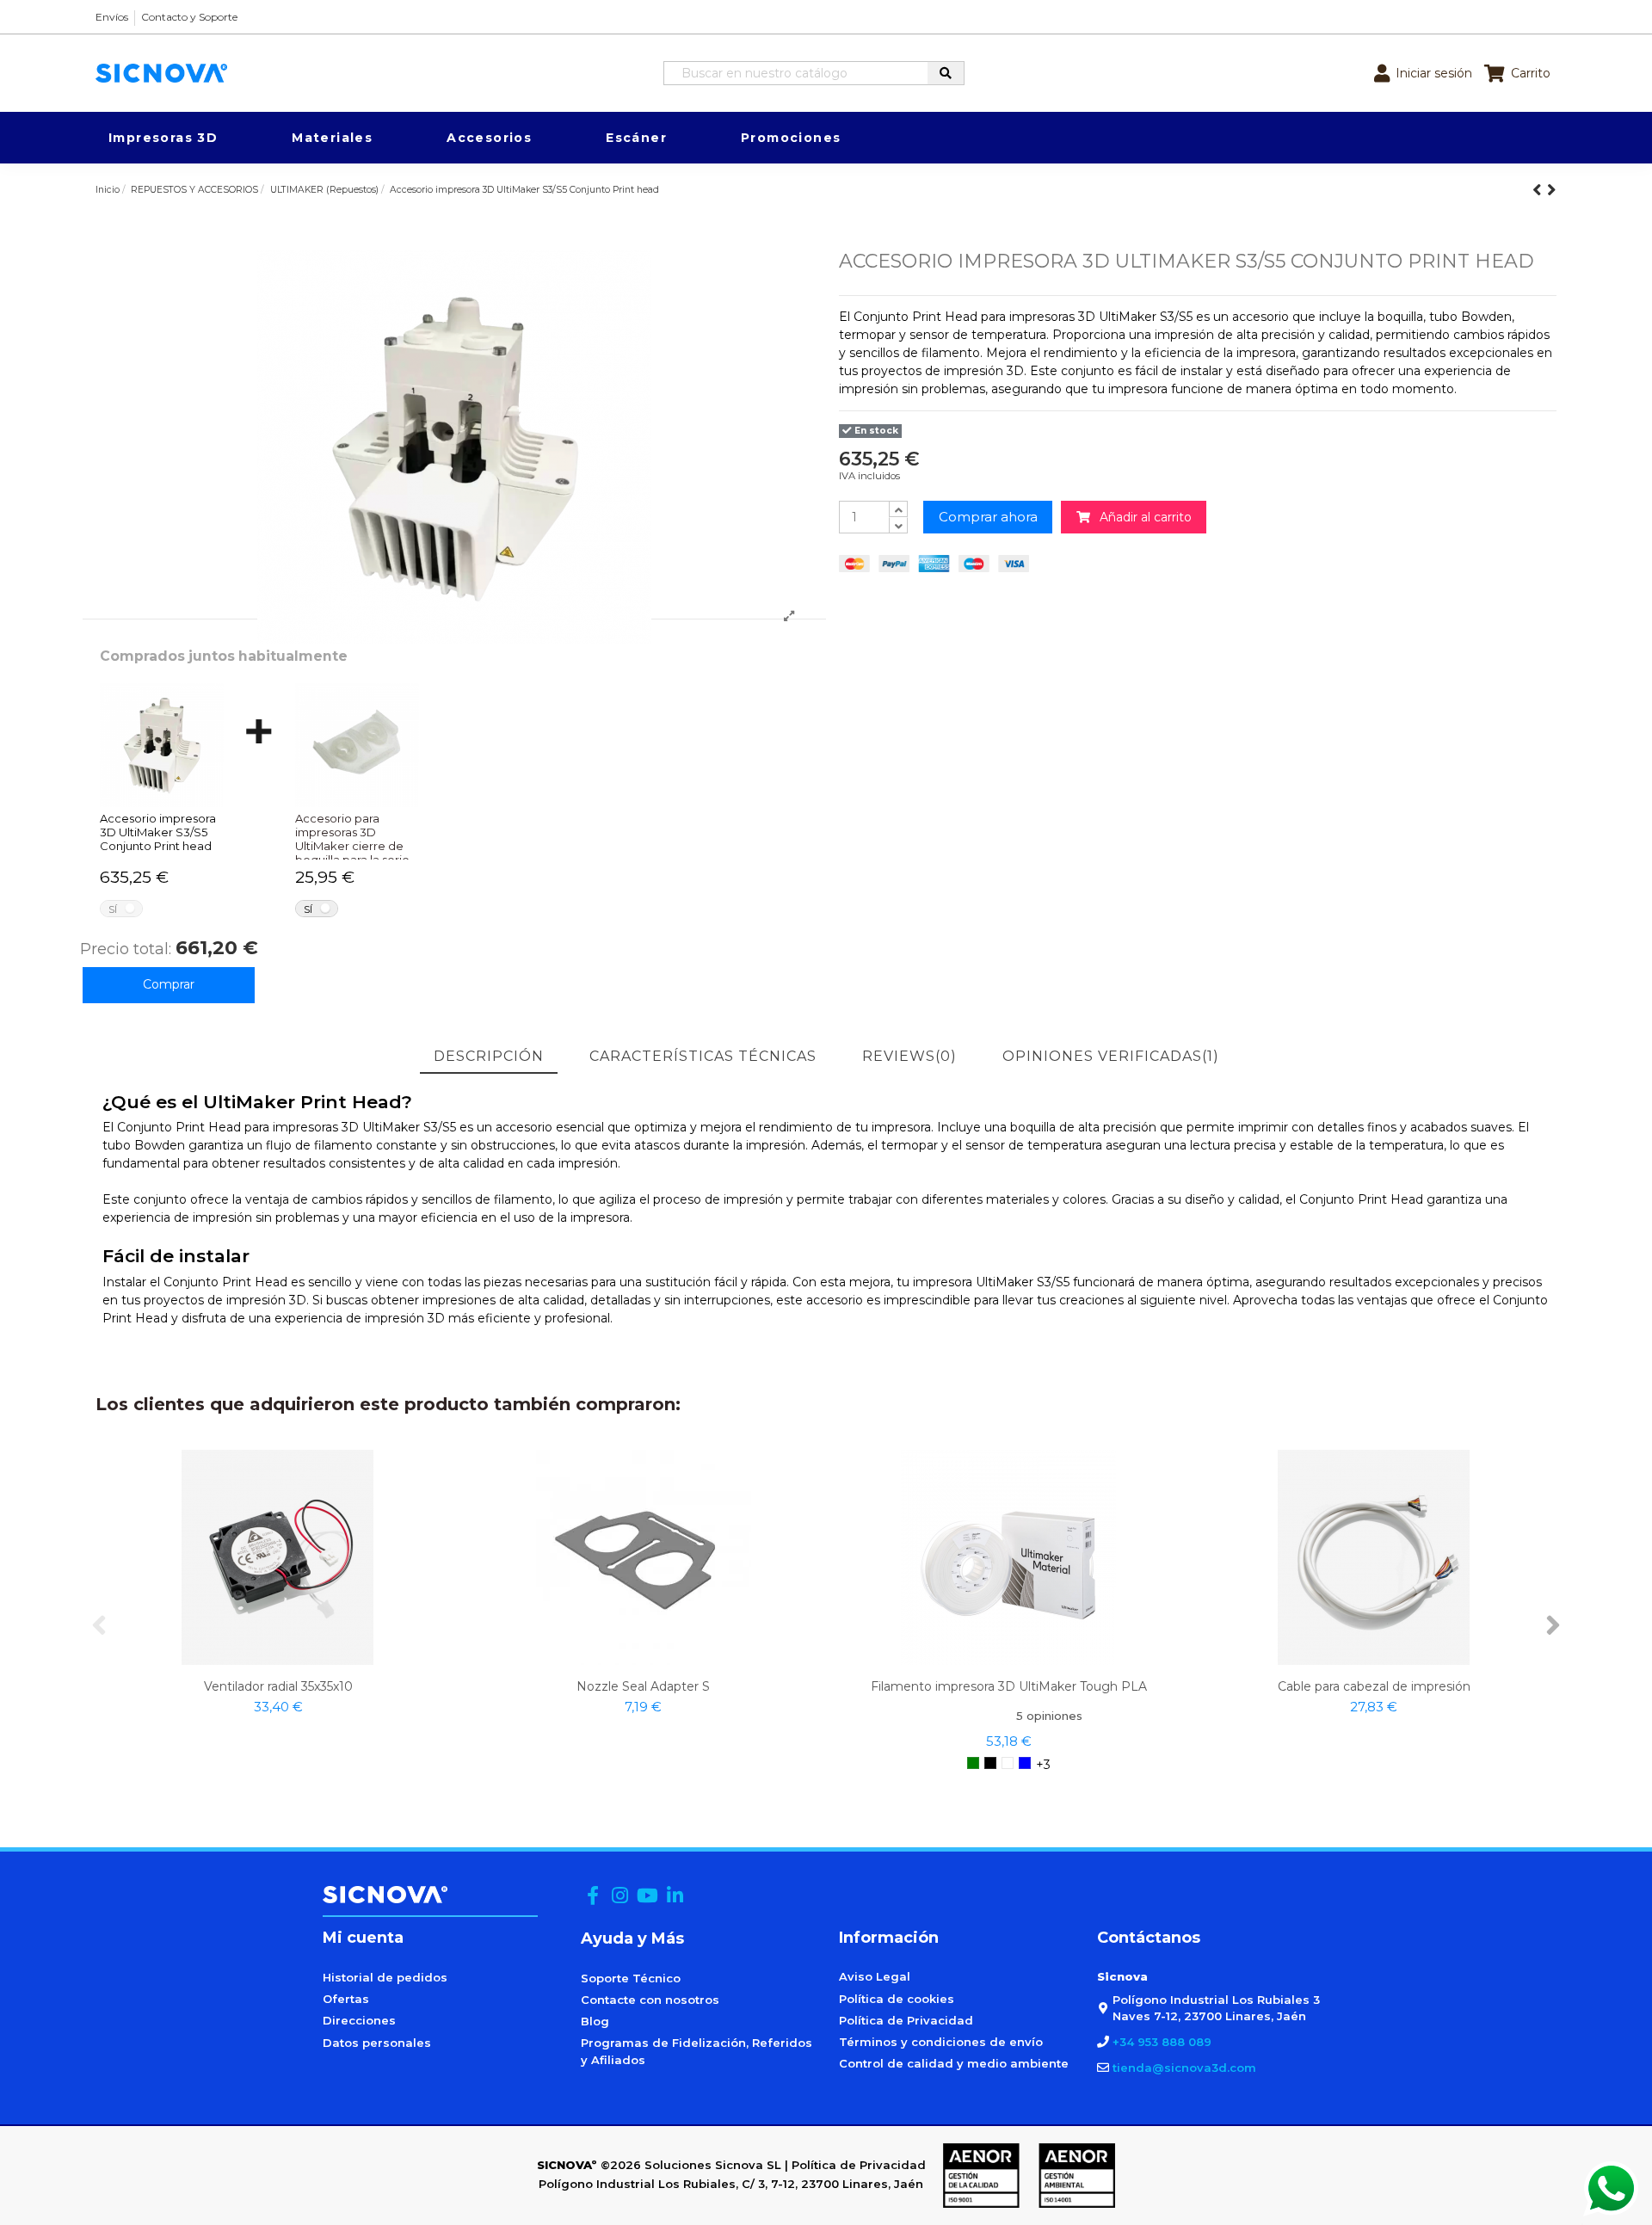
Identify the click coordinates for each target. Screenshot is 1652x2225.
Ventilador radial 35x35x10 (278, 1686)
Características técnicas (703, 1056)
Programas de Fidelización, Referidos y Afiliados (697, 2051)
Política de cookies (897, 1999)
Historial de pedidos (385, 1977)
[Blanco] (1008, 1763)
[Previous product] (1540, 190)
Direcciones (359, 2020)
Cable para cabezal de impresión (1374, 1686)
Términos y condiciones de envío (941, 2042)
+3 (1043, 1765)
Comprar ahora (988, 517)
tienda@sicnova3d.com (1184, 2068)
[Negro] (990, 1763)
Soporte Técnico (631, 1978)
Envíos (112, 17)
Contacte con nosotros (650, 2000)
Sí (113, 909)
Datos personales (377, 2043)
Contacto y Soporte (189, 17)
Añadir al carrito (1141, 517)
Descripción (489, 1056)
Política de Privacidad (906, 2020)
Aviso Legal (875, 1976)
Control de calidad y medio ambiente (954, 2063)
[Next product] (1552, 190)
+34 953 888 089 (1162, 2042)
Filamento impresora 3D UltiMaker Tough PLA (1009, 1686)
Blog (595, 2021)
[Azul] (1025, 1763)
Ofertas (346, 1999)
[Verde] (973, 1763)
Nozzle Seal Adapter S (643, 1686)
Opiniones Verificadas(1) (1111, 1056)
